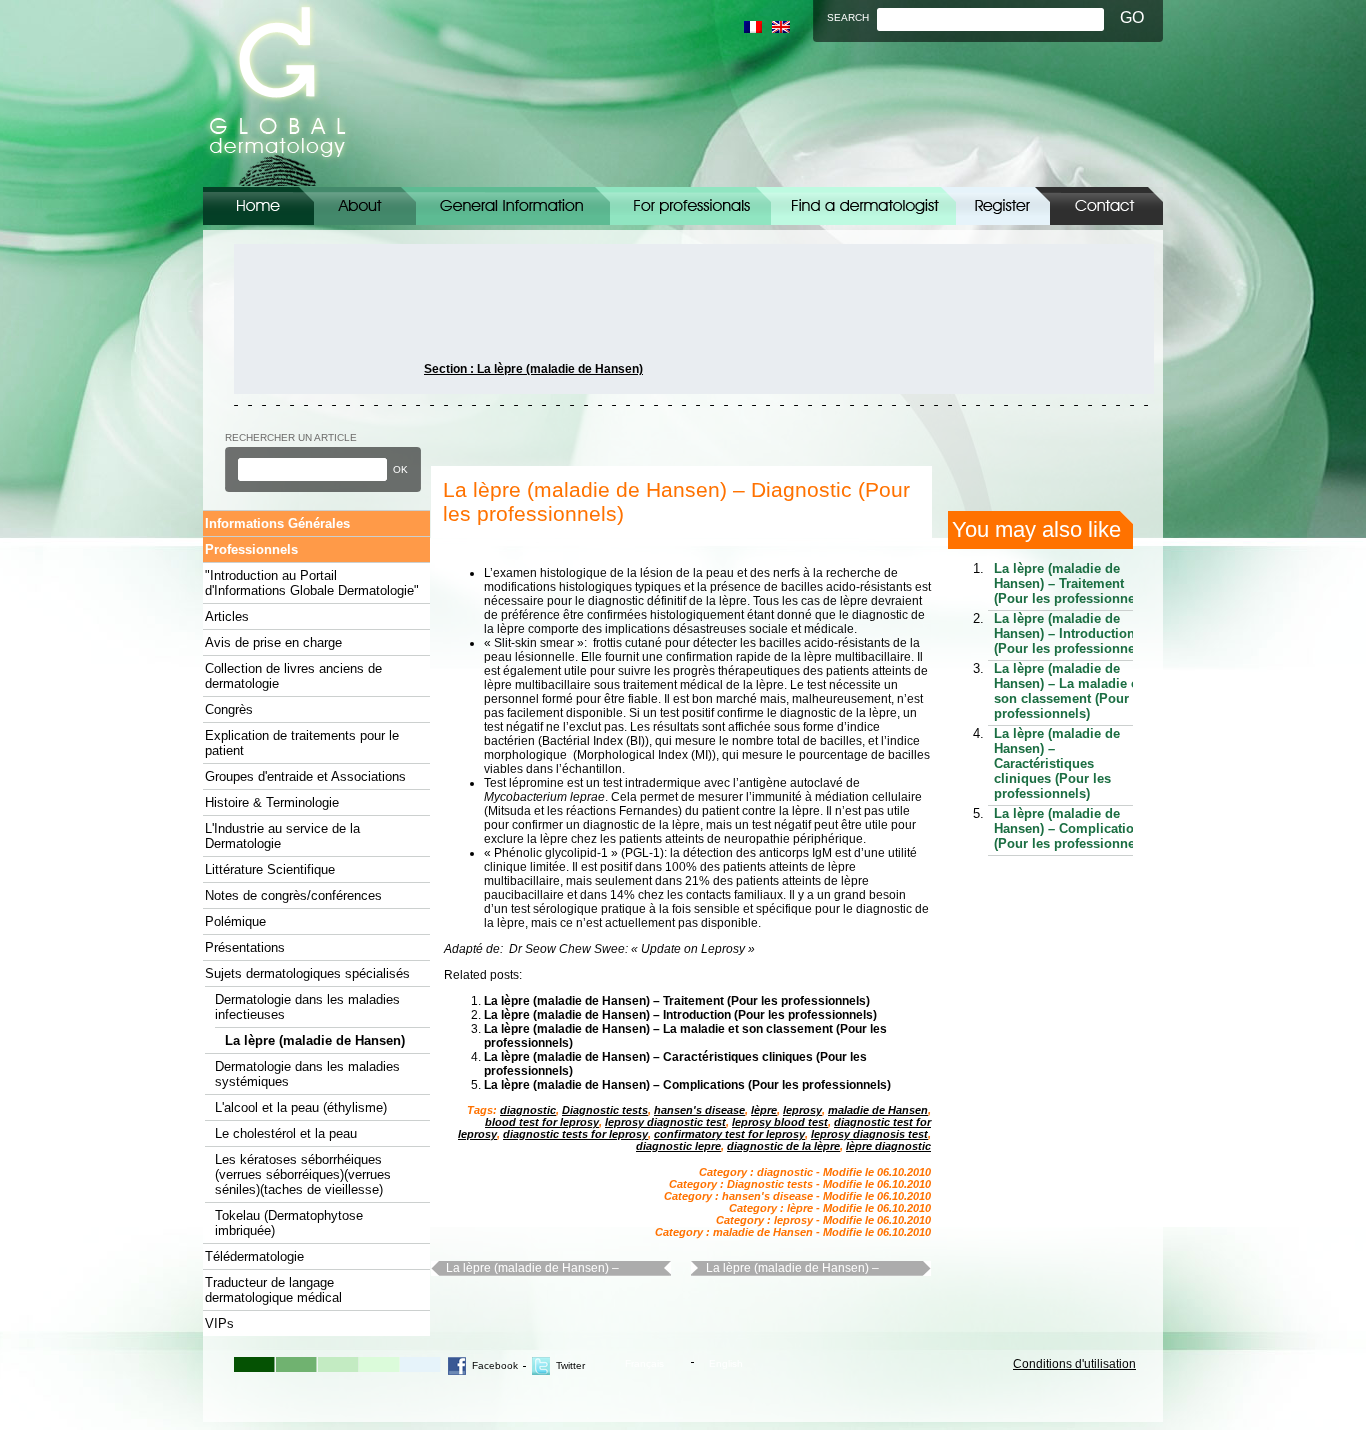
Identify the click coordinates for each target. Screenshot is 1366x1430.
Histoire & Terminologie (272, 802)
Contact (1106, 206)
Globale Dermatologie (277, 93)
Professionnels (251, 549)
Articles (227, 616)
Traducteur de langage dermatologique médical (273, 1290)
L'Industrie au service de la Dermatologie (282, 836)
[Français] (753, 27)
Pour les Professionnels (690, 206)
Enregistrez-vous (1003, 206)
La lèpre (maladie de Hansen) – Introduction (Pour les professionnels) (680, 1015)
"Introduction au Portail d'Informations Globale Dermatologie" (312, 583)
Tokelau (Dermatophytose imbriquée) (289, 1223)
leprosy (802, 1110)
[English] (781, 27)
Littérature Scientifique (270, 869)
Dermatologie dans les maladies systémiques (307, 1074)
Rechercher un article (291, 437)
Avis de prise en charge (273, 642)
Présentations (245, 947)
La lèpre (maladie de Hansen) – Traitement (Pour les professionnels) (677, 1001)
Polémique (235, 921)
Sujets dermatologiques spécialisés (307, 973)
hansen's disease (699, 1110)
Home (258, 206)
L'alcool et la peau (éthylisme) (301, 1107)
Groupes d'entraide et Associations (305, 776)
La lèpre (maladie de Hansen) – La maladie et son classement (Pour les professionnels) (1072, 691)
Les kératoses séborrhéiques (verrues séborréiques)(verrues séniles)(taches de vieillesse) (303, 1174)
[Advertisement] (324, 319)
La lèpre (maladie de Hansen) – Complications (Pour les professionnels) (687, 1085)
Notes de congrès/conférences (293, 895)
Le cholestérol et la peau (286, 1133)
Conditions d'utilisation (1074, 1364)
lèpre (764, 1110)
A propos (365, 206)
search (848, 17)
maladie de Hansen (878, 1110)
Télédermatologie (254, 1256)
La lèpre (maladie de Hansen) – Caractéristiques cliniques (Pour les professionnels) (542, 1268)
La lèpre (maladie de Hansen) (315, 1040)
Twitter (570, 1365)
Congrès (229, 709)
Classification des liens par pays (863, 206)
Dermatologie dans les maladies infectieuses (307, 1007)
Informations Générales (513, 206)
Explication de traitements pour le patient (302, 743)
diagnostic (528, 1110)
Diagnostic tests (605, 1110)
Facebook (495, 1365)
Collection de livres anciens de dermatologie (293, 676)
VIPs (219, 1323)
